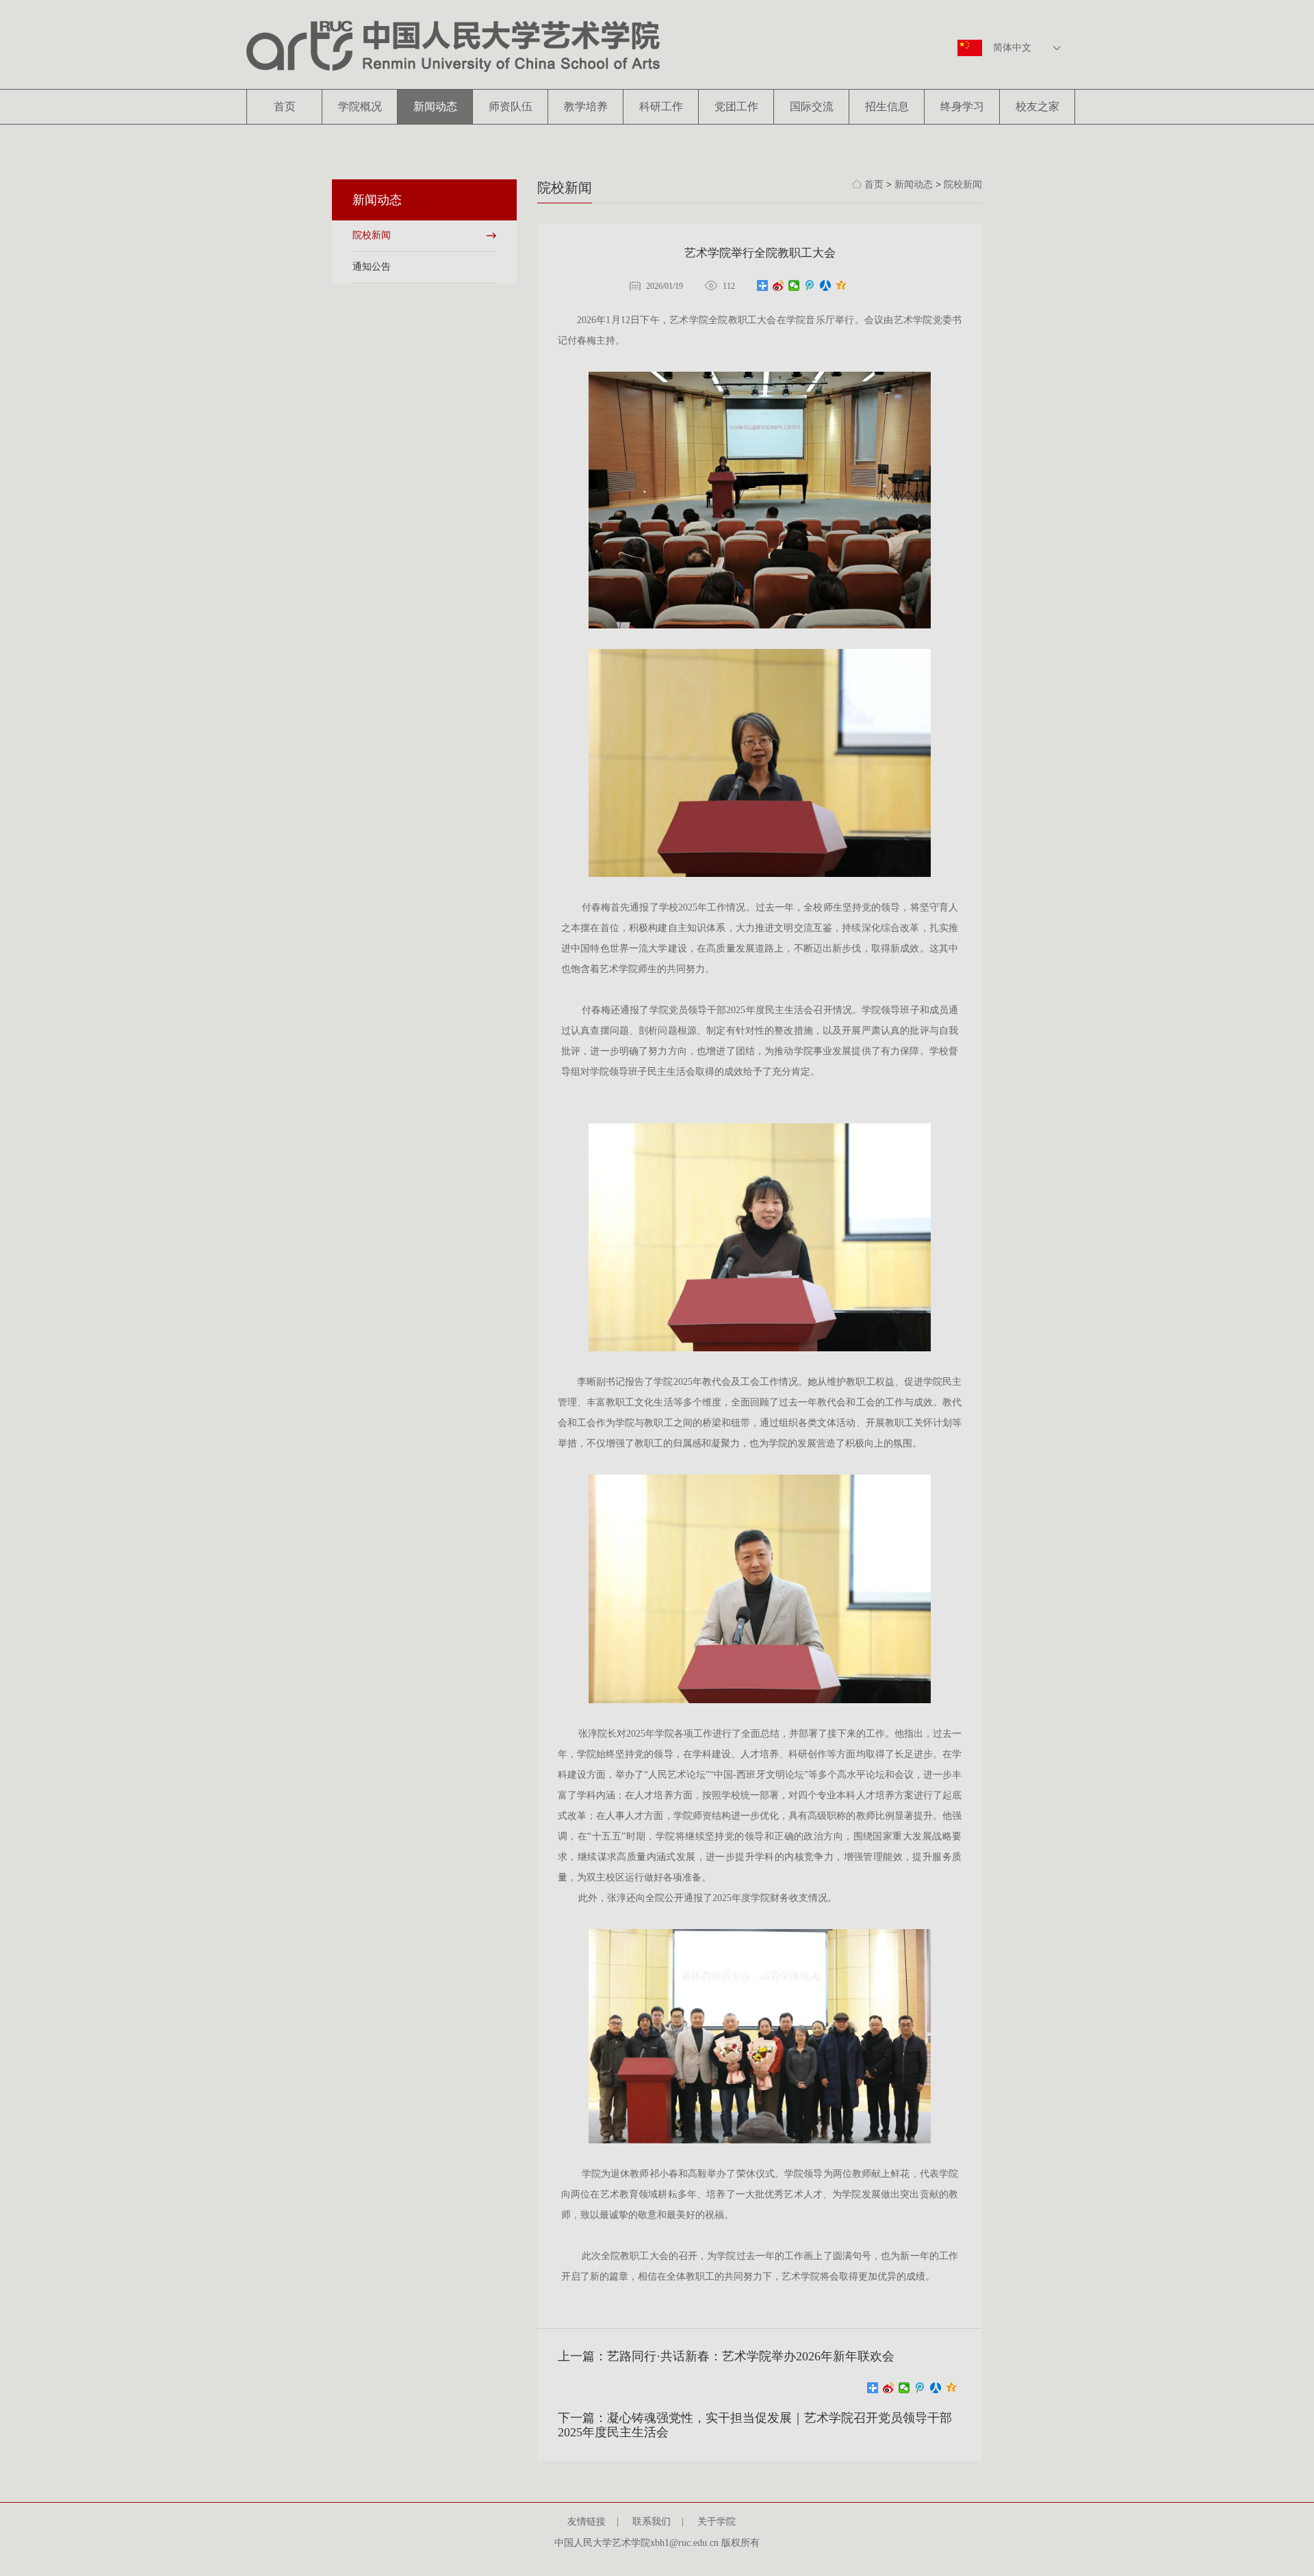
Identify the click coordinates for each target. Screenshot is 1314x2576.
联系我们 (657, 2522)
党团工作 (736, 106)
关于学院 (722, 2522)
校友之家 (1038, 106)
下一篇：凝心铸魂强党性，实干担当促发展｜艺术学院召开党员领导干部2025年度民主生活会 (755, 2425)
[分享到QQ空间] (841, 285)
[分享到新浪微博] (778, 285)
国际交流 (812, 106)
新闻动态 (435, 106)
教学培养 (586, 106)
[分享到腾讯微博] (810, 285)
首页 (285, 106)
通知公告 (372, 267)
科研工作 (661, 106)
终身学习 (962, 106)
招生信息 (887, 106)
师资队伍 (511, 106)
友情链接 (592, 2522)
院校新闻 (372, 235)
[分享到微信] (794, 285)
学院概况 (360, 106)
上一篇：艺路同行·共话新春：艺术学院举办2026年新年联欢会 (726, 2356)
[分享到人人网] (826, 285)
